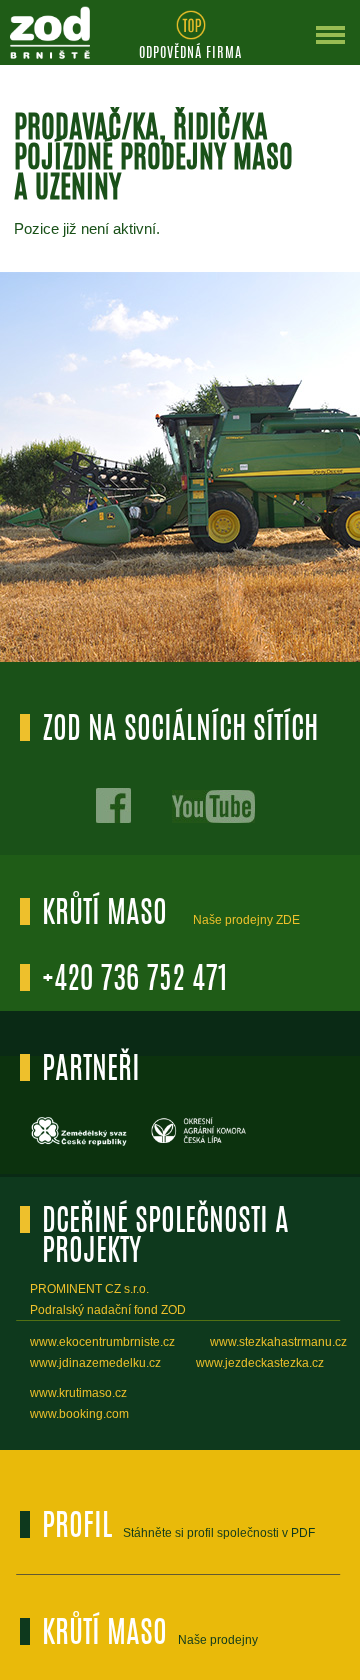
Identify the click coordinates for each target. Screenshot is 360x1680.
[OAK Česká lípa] (200, 1143)
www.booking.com (79, 1414)
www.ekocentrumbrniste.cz (102, 1342)
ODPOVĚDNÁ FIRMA (190, 54)
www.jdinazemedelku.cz (95, 1363)
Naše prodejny (218, 1640)
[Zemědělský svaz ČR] (80, 1143)
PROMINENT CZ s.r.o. (89, 1289)
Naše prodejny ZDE (246, 920)
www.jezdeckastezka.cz (260, 1363)
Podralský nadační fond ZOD (108, 1310)
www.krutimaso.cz (78, 1393)
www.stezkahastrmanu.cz (278, 1342)
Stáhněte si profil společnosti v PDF (219, 1533)
